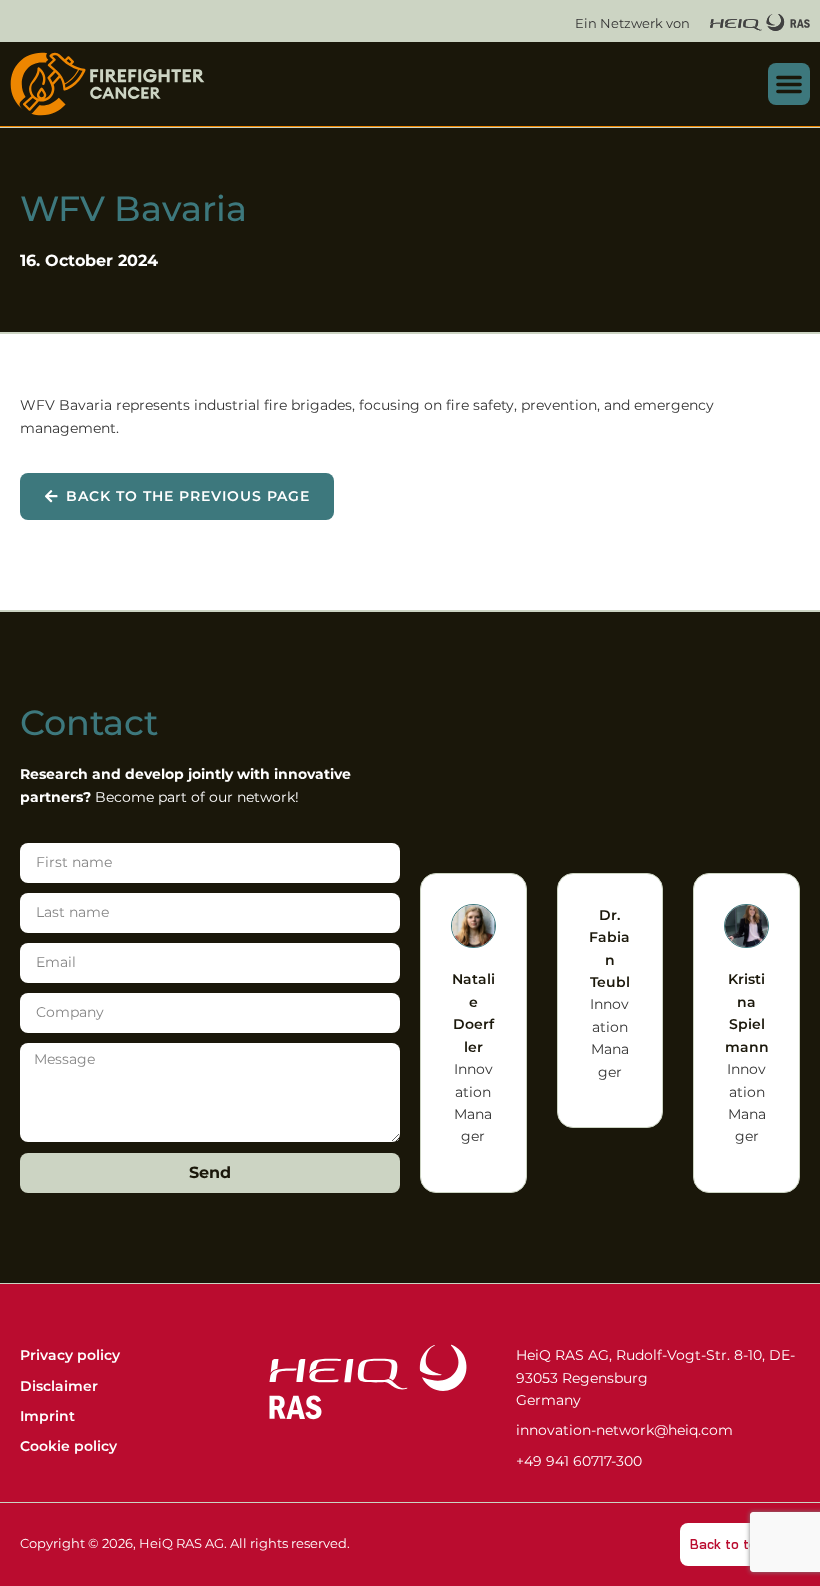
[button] (789, 84)
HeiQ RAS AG (181, 1543)
